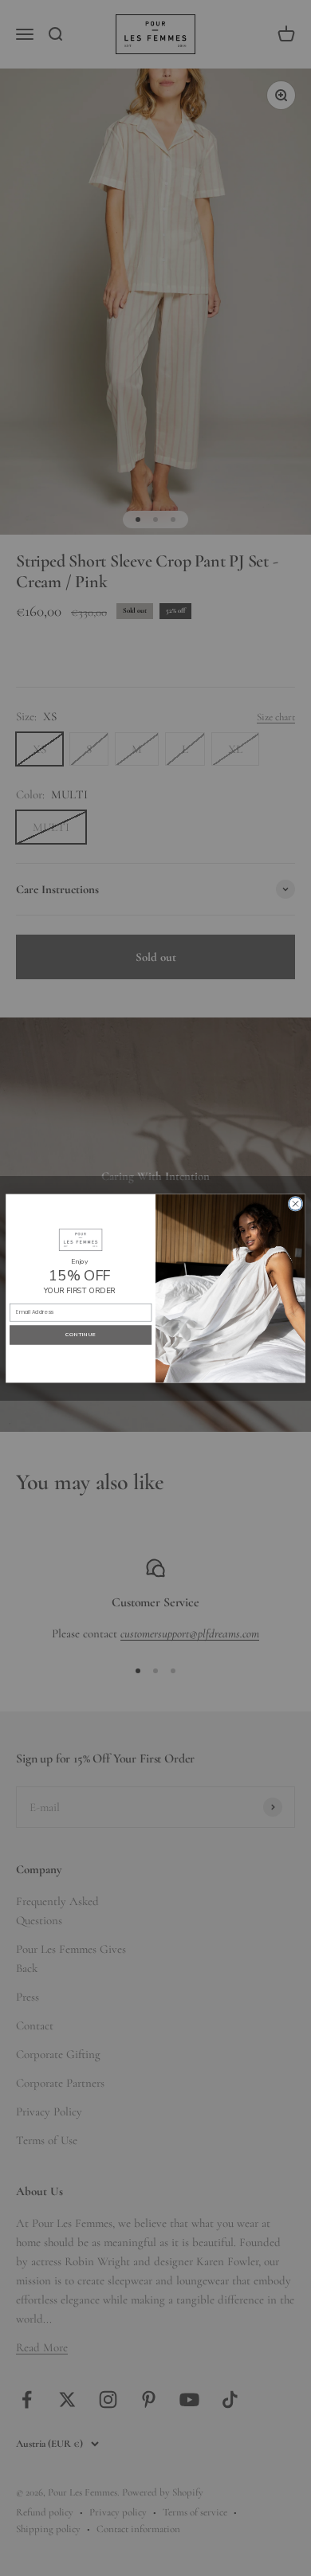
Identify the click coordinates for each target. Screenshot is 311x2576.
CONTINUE (81, 1334)
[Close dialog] (295, 1204)
